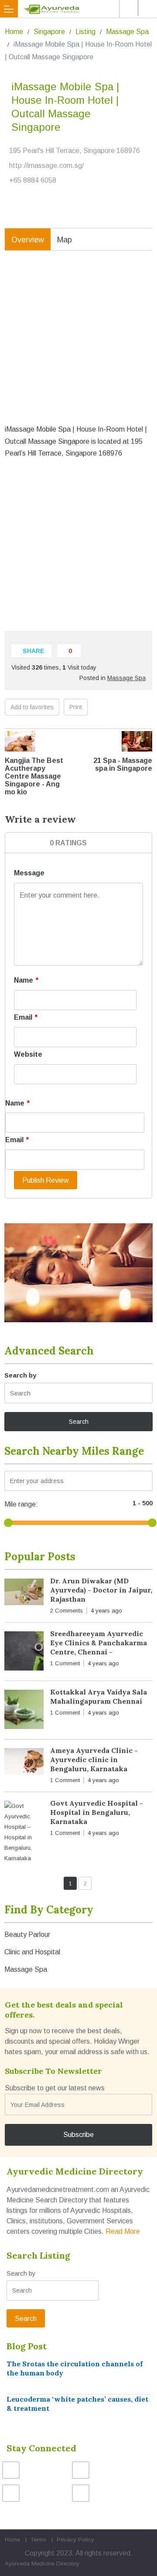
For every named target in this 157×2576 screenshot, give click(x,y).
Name (26, 980)
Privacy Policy (75, 2540)
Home (14, 32)
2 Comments (67, 1611)
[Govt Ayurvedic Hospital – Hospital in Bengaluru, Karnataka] (24, 1832)
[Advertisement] (78, 344)
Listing (85, 32)
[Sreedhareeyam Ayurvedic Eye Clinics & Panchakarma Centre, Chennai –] (24, 1653)
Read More (123, 2231)
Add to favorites (32, 707)
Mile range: (21, 1504)
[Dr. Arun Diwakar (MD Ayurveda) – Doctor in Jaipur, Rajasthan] (24, 1594)
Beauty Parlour (27, 1935)
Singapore (49, 32)
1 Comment (65, 1663)
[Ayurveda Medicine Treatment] (80, 9)
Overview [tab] (28, 240)
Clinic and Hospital (32, 1952)
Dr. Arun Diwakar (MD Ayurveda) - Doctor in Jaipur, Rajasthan (101, 1590)
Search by (20, 1375)
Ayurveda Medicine (30, 2564)
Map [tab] (65, 240)
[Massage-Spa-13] (78, 1273)
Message (29, 873)
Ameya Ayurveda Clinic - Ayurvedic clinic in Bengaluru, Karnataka (94, 1759)
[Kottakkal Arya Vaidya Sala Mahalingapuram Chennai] (24, 1711)
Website (28, 1054)
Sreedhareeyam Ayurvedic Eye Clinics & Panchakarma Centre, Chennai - (99, 1643)
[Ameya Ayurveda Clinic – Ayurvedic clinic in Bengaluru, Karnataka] (24, 1763)
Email (26, 1017)
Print (76, 707)
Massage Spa (127, 32)
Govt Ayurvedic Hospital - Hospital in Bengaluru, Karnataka (97, 1812)
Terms (38, 2540)
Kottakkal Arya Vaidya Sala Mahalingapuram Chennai (99, 1696)
